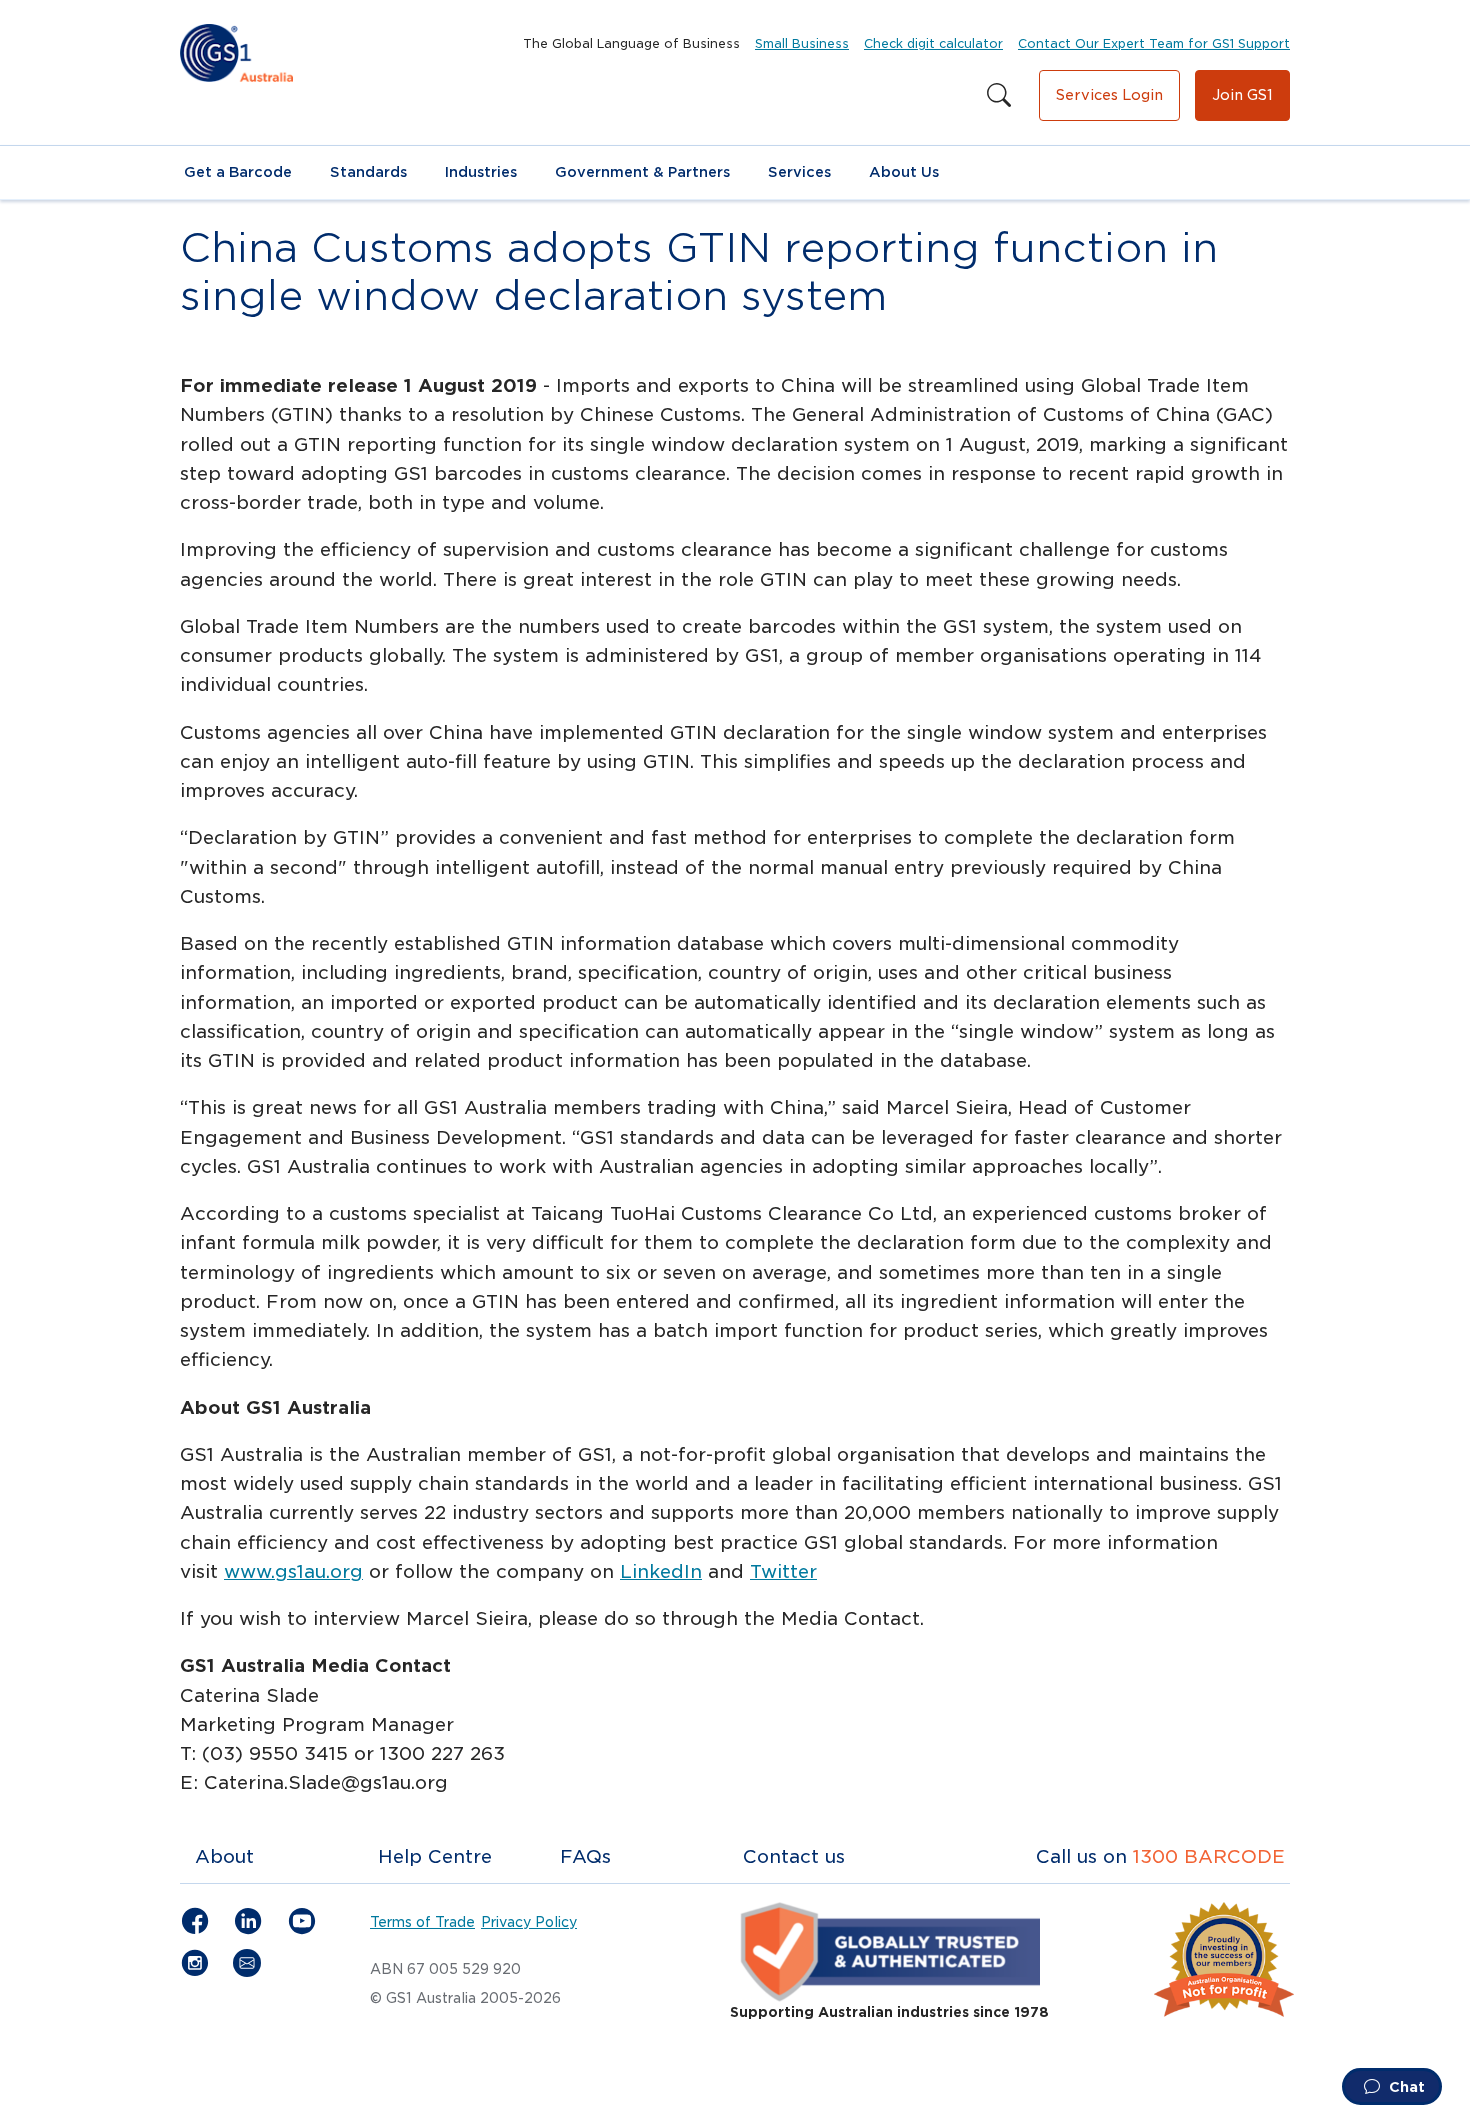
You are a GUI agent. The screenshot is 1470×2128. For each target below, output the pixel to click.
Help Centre (435, 1856)
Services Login (1109, 95)
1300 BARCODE (1209, 1856)
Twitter (783, 1571)
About (224, 1856)
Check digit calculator (933, 43)
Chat (1405, 2087)
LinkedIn (661, 1571)
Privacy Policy (529, 1922)
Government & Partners (642, 172)
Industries (481, 172)
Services (799, 172)
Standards (368, 172)
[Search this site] (999, 96)
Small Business (802, 43)
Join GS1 (1242, 95)
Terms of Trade (422, 1922)
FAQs (585, 1856)
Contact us (794, 1856)
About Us (904, 172)
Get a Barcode (238, 172)
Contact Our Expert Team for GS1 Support (1154, 43)
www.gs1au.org (293, 1571)
